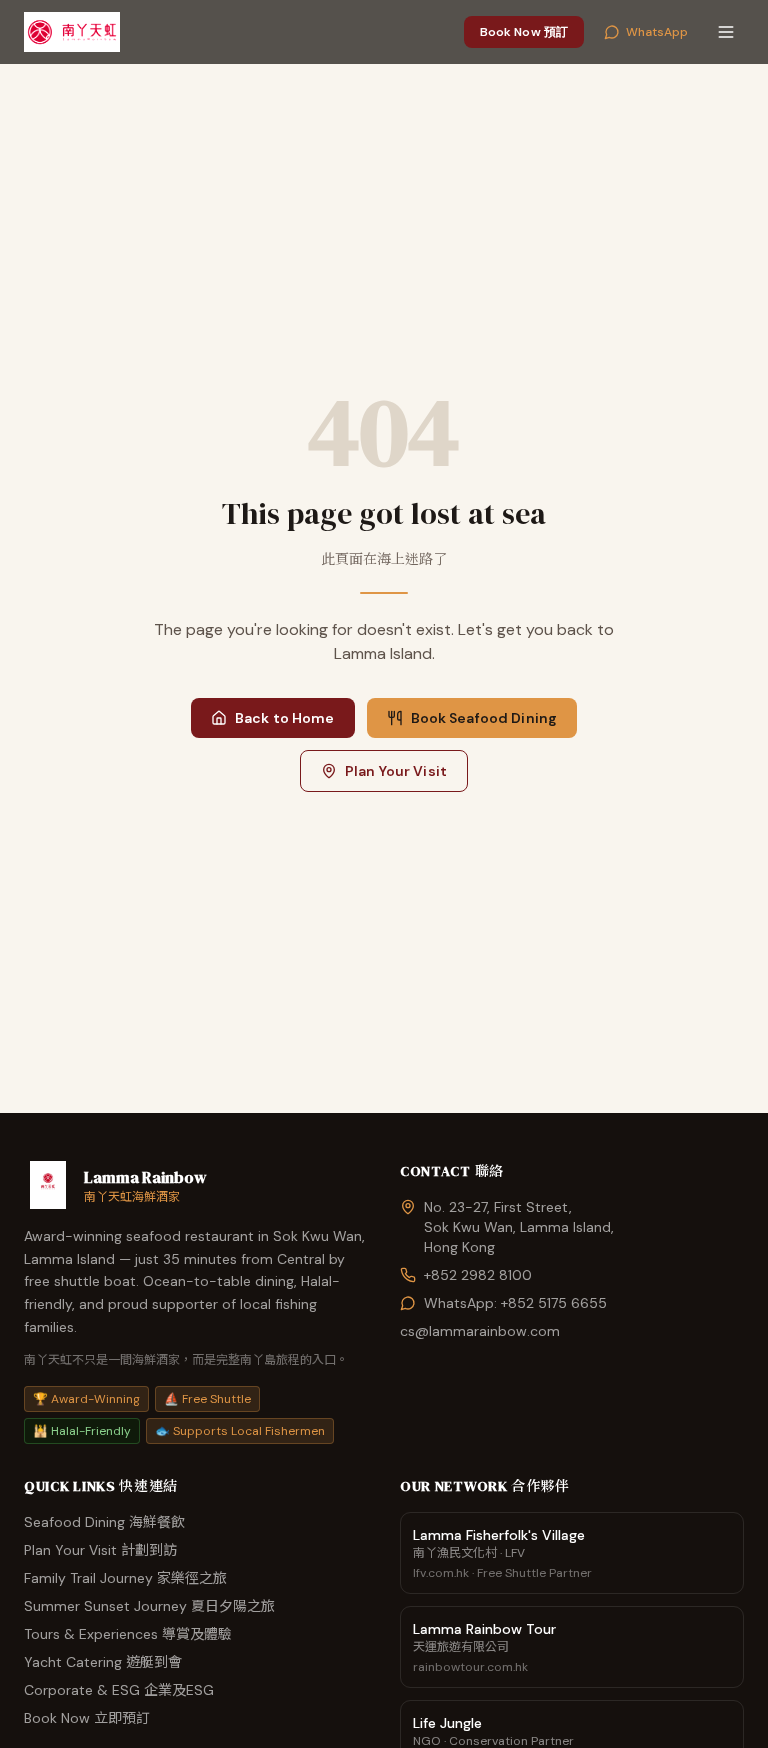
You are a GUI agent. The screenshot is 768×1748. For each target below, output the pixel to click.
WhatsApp (657, 32)
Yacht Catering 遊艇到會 (103, 1662)
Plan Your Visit (396, 771)
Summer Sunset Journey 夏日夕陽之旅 (149, 1606)
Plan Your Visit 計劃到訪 (100, 1550)
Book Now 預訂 (524, 32)
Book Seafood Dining (484, 718)
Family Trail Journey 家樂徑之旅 (125, 1578)
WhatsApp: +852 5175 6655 (515, 1303)
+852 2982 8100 (478, 1275)
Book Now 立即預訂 (87, 1718)
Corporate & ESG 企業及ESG (119, 1690)
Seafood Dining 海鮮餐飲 (104, 1522)
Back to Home (285, 718)
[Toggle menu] (726, 32)
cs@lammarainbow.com (480, 1331)
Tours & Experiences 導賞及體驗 (128, 1634)
